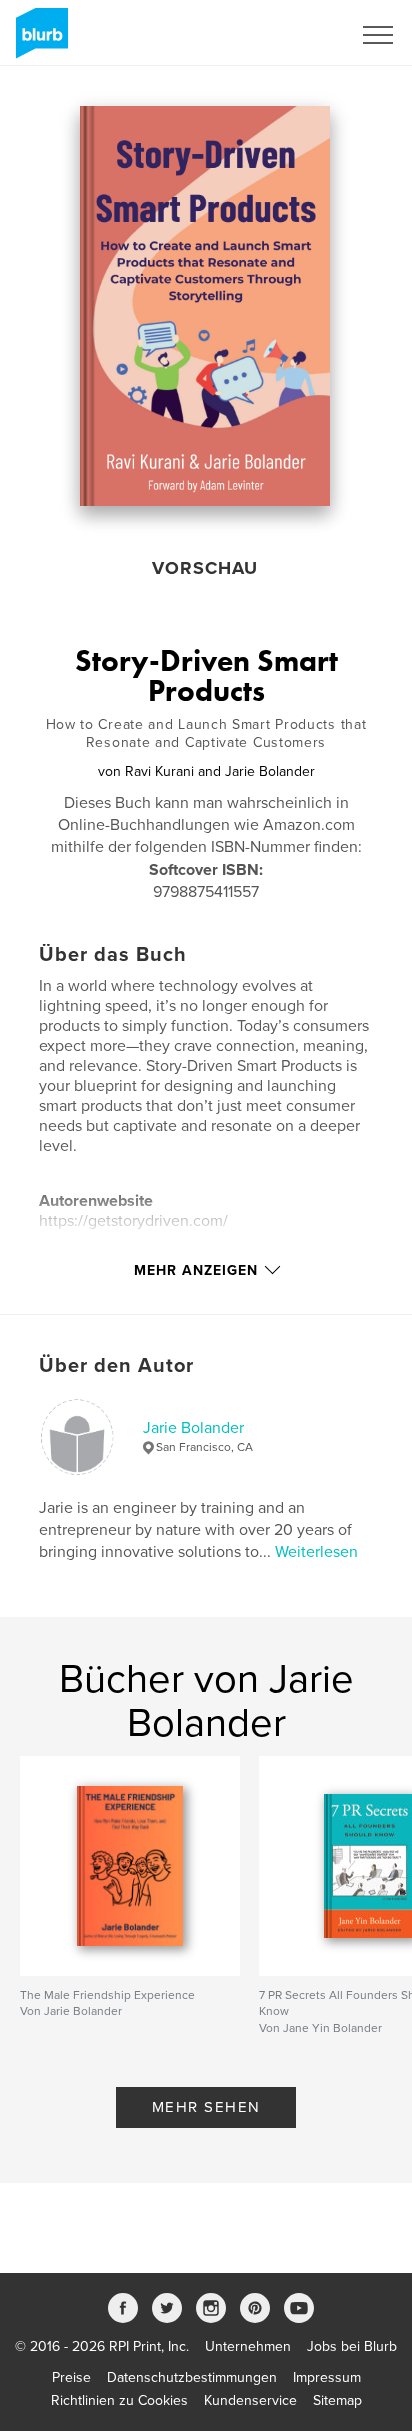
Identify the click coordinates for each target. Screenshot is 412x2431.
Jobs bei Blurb (352, 2346)
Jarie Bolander (193, 1428)
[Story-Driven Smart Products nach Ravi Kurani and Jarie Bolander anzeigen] (205, 306)
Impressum (327, 2377)
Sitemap (337, 2400)
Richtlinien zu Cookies (119, 2400)
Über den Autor (116, 1366)
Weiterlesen (316, 1552)
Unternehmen (248, 2346)
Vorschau (205, 568)
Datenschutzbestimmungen (192, 2377)
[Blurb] (38, 41)
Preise (71, 2377)
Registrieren (288, 35)
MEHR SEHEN (206, 2107)
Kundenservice (250, 2400)
